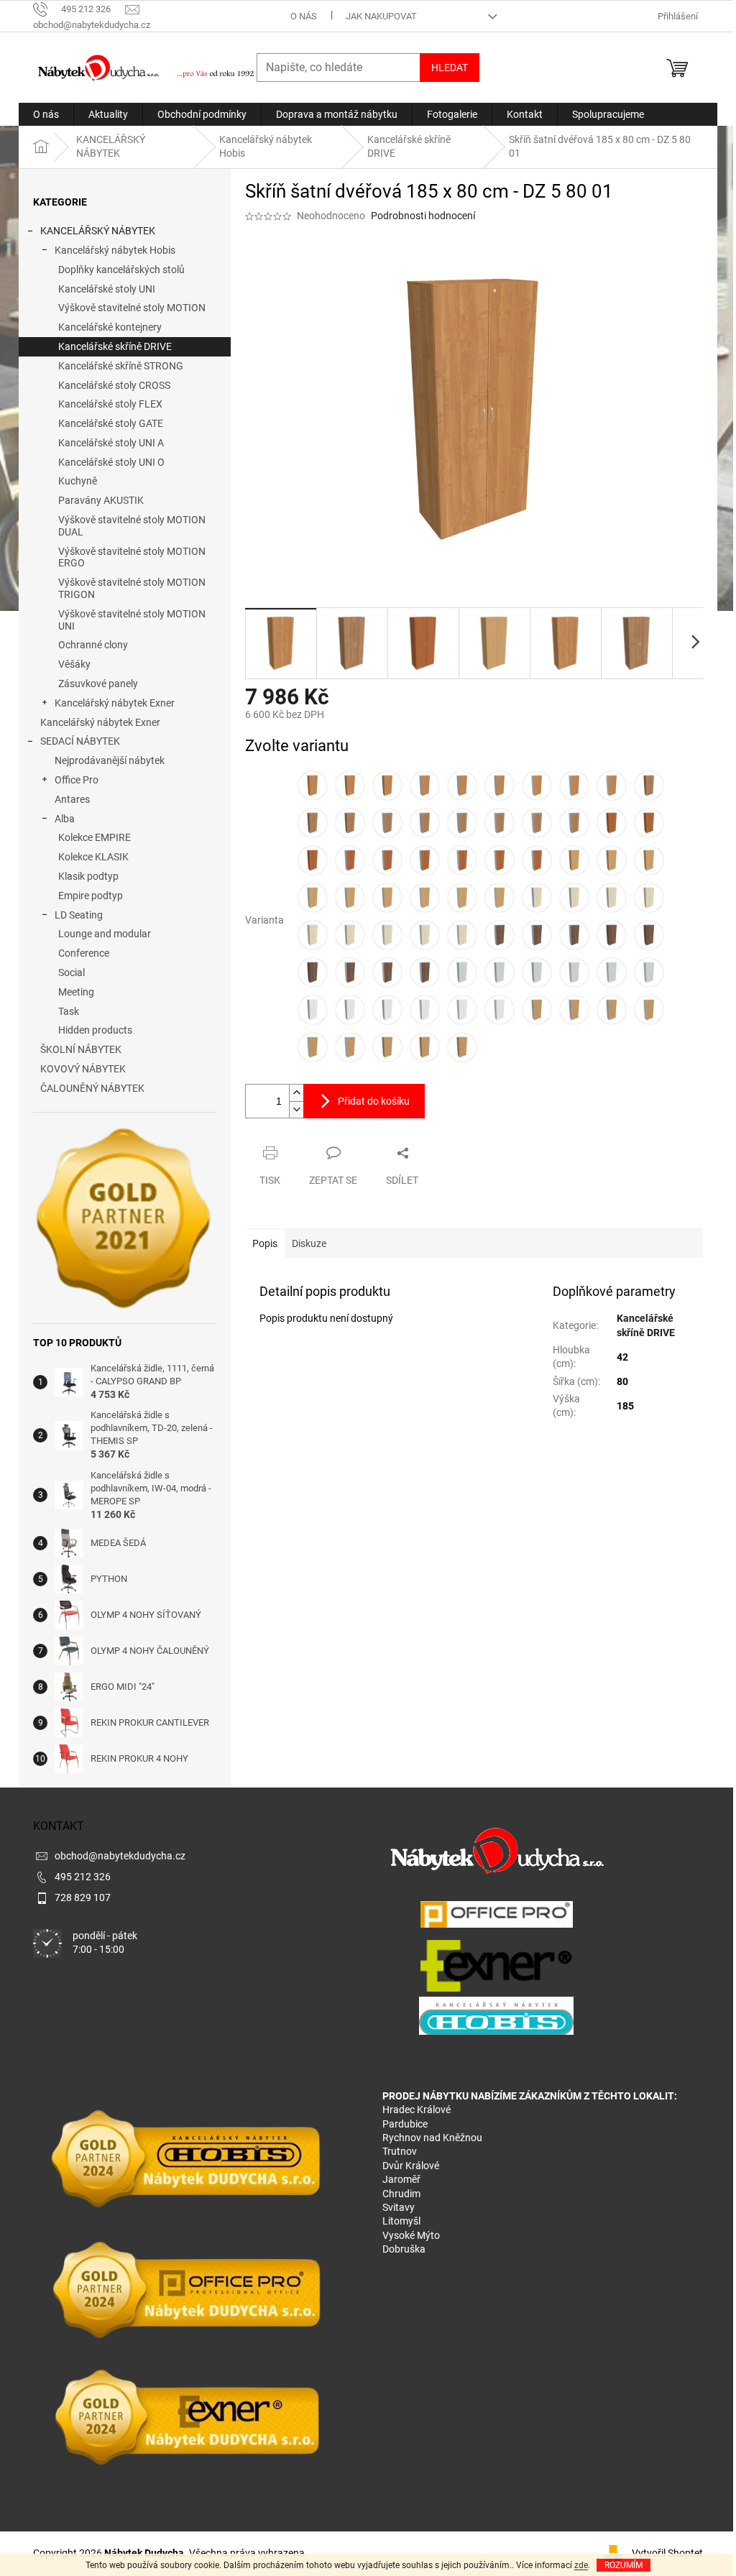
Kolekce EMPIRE (95, 837)
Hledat (450, 68)
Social (72, 972)
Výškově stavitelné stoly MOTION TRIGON (132, 588)
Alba (65, 819)
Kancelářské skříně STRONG (121, 366)
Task (69, 1011)
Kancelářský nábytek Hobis (115, 250)
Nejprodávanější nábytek (110, 760)
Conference (84, 953)
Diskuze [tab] (309, 1243)
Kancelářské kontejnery (110, 327)
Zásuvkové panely (98, 684)
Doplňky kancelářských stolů (121, 270)
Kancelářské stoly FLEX (110, 404)
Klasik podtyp (88, 876)
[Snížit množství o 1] (296, 1109)
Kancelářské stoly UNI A (111, 443)
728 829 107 (83, 1897)
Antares (72, 799)
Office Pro (77, 780)
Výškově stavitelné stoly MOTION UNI (132, 620)
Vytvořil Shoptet (667, 2553)
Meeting (76, 992)
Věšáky (74, 664)
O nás (304, 16)
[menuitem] (46, 114)
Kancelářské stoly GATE (111, 423)
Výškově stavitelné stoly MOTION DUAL (132, 526)
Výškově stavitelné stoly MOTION (132, 308)
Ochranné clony (93, 645)
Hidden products (95, 1030)
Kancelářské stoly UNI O (111, 462)
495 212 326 (83, 1877)
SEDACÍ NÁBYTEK (80, 741)
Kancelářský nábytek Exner (115, 703)
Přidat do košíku (374, 1101)
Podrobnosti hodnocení (423, 216)
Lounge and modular (105, 934)
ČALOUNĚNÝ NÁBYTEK (92, 1088)
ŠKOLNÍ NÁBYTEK (81, 1049)
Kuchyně (78, 481)
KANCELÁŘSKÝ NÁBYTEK (98, 231)
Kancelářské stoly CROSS (114, 385)
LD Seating (79, 915)
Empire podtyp (91, 896)
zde (581, 2565)
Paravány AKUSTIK (101, 500)
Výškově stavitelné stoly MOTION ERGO (132, 557)
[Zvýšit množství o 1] (296, 1093)
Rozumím (624, 2565)
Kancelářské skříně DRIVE (115, 346)
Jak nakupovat (381, 16)
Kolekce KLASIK (93, 857)
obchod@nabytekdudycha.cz (120, 1856)
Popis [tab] (265, 1243)
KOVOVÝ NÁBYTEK (83, 1069)
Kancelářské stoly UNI (107, 289)
